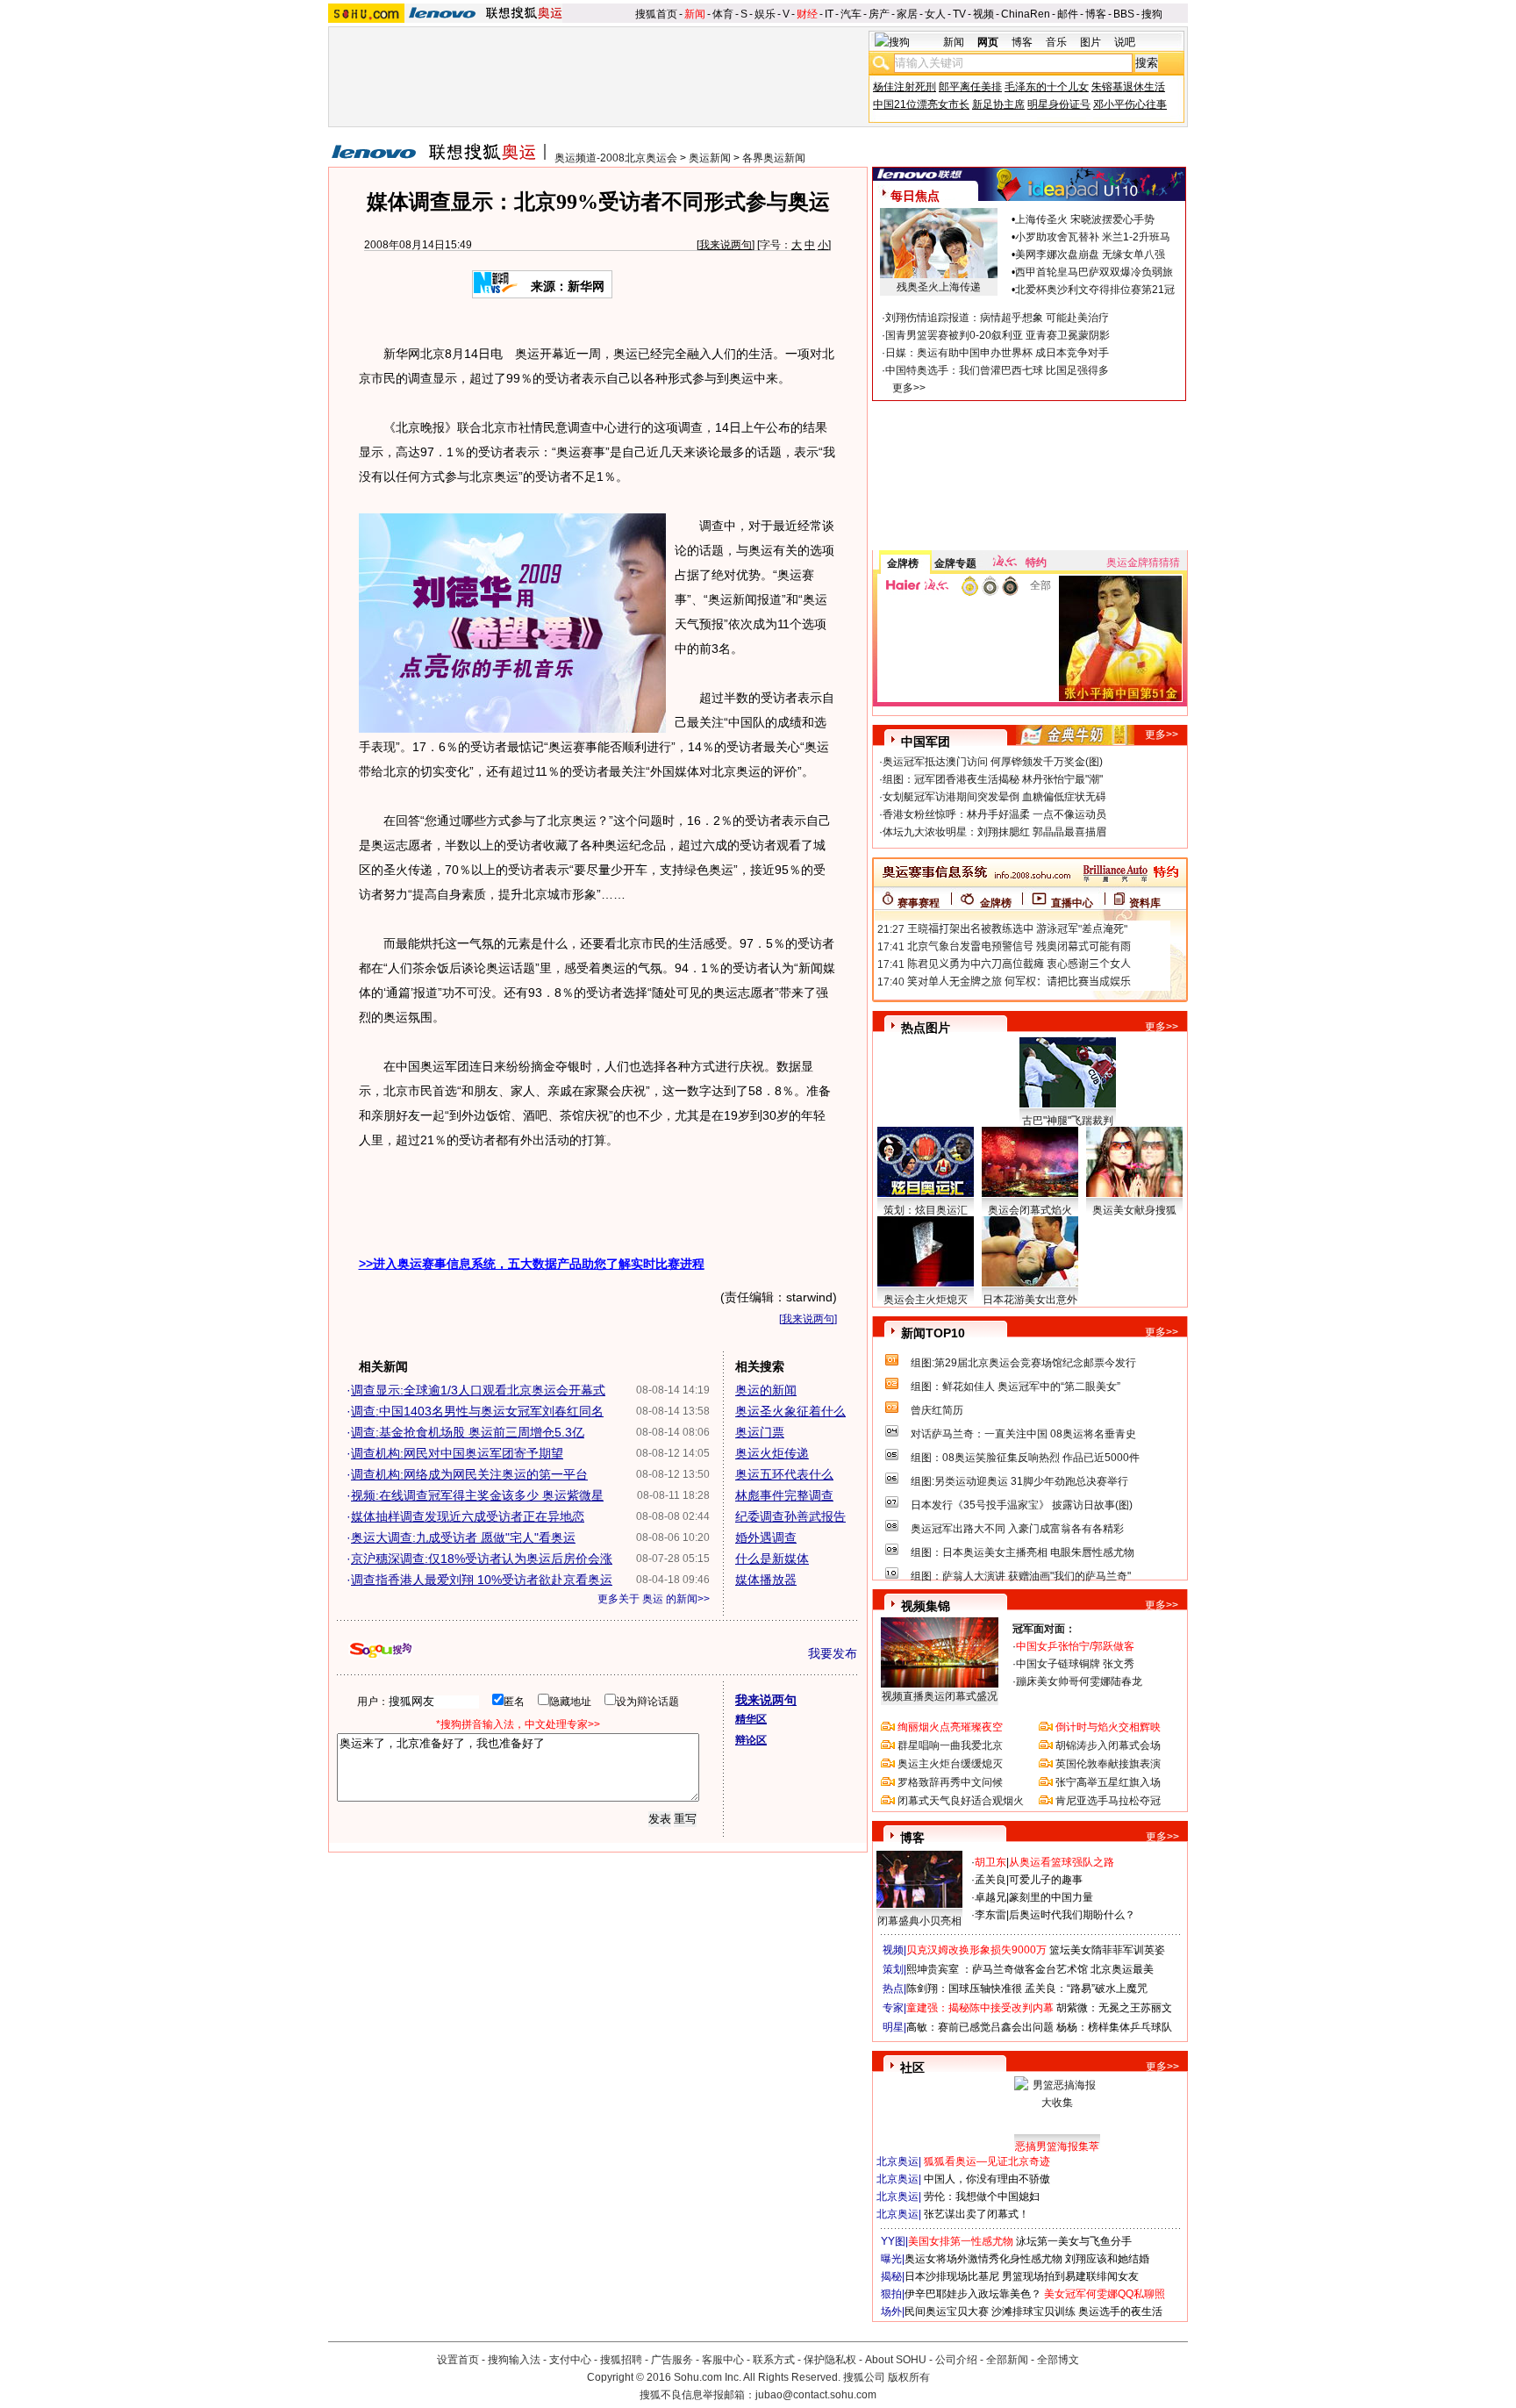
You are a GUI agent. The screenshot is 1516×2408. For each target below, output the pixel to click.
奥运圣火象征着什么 (790, 1411)
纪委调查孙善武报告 (790, 1516)
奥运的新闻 (766, 1390)
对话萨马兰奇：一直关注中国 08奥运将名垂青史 (1023, 1434)
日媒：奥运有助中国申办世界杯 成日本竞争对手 (997, 353)
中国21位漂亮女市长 (921, 104)
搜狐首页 (656, 14)
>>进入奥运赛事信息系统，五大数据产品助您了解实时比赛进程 (532, 1264)
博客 (1096, 14)
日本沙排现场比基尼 (952, 2276)
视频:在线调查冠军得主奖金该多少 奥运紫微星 (477, 1495)
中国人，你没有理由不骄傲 (987, 2179)
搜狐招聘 (621, 2360)
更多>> (909, 388)
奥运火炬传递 (772, 1453)
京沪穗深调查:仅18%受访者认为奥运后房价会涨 (482, 1559)
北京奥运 (897, 2161)
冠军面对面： (1044, 1629)
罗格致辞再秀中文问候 (950, 1782)
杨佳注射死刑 (905, 87)
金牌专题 (955, 563)
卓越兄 (990, 1897)
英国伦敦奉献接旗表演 (1108, 1764)
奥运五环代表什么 (784, 1474)
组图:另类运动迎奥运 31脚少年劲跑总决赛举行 (1019, 1481)
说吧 (1125, 42)
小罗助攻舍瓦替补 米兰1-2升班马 (1093, 237)
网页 (988, 42)
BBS (1124, 14)
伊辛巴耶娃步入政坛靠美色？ (973, 2294)
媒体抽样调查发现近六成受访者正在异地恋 (468, 1516)
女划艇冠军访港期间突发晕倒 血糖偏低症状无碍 (994, 797)
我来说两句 (726, 245)
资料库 (1145, 903)
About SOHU (896, 2360)
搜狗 (1152, 14)
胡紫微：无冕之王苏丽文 (1114, 2008)
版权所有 (909, 2377)
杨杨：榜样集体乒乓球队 (1114, 2027)
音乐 (1056, 42)
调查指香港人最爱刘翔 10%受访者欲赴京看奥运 (482, 1580)
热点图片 (926, 1028)
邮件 (1068, 14)
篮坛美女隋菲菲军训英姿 (1107, 1950)
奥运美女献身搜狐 (1134, 1210)
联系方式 (774, 2360)
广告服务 (672, 2360)
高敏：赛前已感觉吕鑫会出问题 (980, 2027)
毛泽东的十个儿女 (1047, 87)
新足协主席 (998, 104)
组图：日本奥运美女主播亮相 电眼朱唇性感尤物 (1023, 1552)
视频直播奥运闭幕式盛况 (940, 1696)
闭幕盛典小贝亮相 (919, 1921)
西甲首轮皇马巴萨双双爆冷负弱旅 (1094, 272)
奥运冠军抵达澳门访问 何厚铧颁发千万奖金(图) (993, 762)
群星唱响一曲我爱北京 (950, 1745)
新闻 (695, 14)
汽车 (851, 14)
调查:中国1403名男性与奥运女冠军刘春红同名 (477, 1411)
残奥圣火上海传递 (939, 287)
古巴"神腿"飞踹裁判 (1068, 1121)
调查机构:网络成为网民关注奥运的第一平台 (469, 1474)
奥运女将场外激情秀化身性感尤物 (983, 2259)
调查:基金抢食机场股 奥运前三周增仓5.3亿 (468, 1432)
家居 (907, 14)
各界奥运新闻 (774, 158)
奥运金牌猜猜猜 (1143, 563)
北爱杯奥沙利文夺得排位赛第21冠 (1095, 290)
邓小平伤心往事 (1130, 104)
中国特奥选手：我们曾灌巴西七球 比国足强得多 (997, 370)
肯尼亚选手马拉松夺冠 (1108, 1801)
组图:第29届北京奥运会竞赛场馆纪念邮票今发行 (1023, 1363)
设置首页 (458, 2360)
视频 (983, 14)
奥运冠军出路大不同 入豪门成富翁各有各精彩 (1017, 1529)
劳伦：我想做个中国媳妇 (982, 2197)
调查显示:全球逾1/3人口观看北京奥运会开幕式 (478, 1390)
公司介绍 (956, 2360)
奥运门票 (760, 1432)
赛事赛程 (919, 903)
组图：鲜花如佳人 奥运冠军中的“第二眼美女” (1015, 1387)
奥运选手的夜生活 (1120, 2311)
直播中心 (1072, 903)
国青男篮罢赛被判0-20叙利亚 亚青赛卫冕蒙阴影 (998, 335)
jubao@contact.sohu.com (816, 2395)
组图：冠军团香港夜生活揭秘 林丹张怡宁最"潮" (993, 779)
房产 (879, 14)
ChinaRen (1026, 14)
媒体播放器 (766, 1580)
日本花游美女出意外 (1030, 1300)
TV (959, 14)
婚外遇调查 (766, 1537)
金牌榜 (903, 563)
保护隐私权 (830, 2360)
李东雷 (990, 1915)
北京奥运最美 (1122, 1969)
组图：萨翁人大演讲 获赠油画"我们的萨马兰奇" (1021, 1576)
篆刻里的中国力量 (1051, 1897)
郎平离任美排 (970, 87)
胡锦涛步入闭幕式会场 (1108, 1745)
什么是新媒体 (772, 1559)
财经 (807, 14)
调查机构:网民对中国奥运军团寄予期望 (457, 1453)
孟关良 (990, 1880)
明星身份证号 (1059, 104)
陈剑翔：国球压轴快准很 (964, 1989)
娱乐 (765, 14)
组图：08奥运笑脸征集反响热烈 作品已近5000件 (1025, 1458)
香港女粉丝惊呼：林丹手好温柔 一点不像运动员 (994, 814)
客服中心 (723, 2360)
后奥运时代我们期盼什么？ (1072, 1915)
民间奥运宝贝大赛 (947, 2311)
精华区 (751, 1719)
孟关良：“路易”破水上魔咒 (1086, 1989)
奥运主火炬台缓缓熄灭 (950, 1764)
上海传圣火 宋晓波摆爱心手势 (1085, 219)
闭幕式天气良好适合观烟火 (961, 1801)
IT (829, 14)
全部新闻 (1007, 2360)
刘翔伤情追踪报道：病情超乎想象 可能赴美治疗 (997, 318)
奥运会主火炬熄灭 (926, 1300)
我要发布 (833, 1653)
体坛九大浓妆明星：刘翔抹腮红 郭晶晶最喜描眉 (994, 832)
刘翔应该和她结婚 (1107, 2259)
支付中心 (570, 2360)
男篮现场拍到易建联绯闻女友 (1070, 2276)
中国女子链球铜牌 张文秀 (1075, 1664)
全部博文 (1058, 2360)
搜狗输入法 (514, 2360)
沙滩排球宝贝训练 (1033, 2311)
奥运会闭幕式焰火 (1030, 1210)
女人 (935, 14)
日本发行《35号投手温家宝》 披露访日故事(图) (1022, 1505)
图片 (1091, 42)
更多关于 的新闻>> (654, 1599)
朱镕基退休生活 (1128, 87)
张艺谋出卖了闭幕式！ (976, 2214)
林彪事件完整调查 (784, 1495)
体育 (723, 14)
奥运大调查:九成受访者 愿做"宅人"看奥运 (463, 1537)
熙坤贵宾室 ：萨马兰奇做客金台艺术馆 (997, 1969)
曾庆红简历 (937, 1410)
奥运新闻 (710, 158)
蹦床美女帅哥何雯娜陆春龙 (1079, 1681)
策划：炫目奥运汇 (926, 1210)
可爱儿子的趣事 (1046, 1880)
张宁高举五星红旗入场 (1108, 1782)
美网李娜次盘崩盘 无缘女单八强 (1090, 254)
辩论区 (751, 1740)
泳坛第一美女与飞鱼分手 (1074, 2241)
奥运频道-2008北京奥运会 (616, 158)
